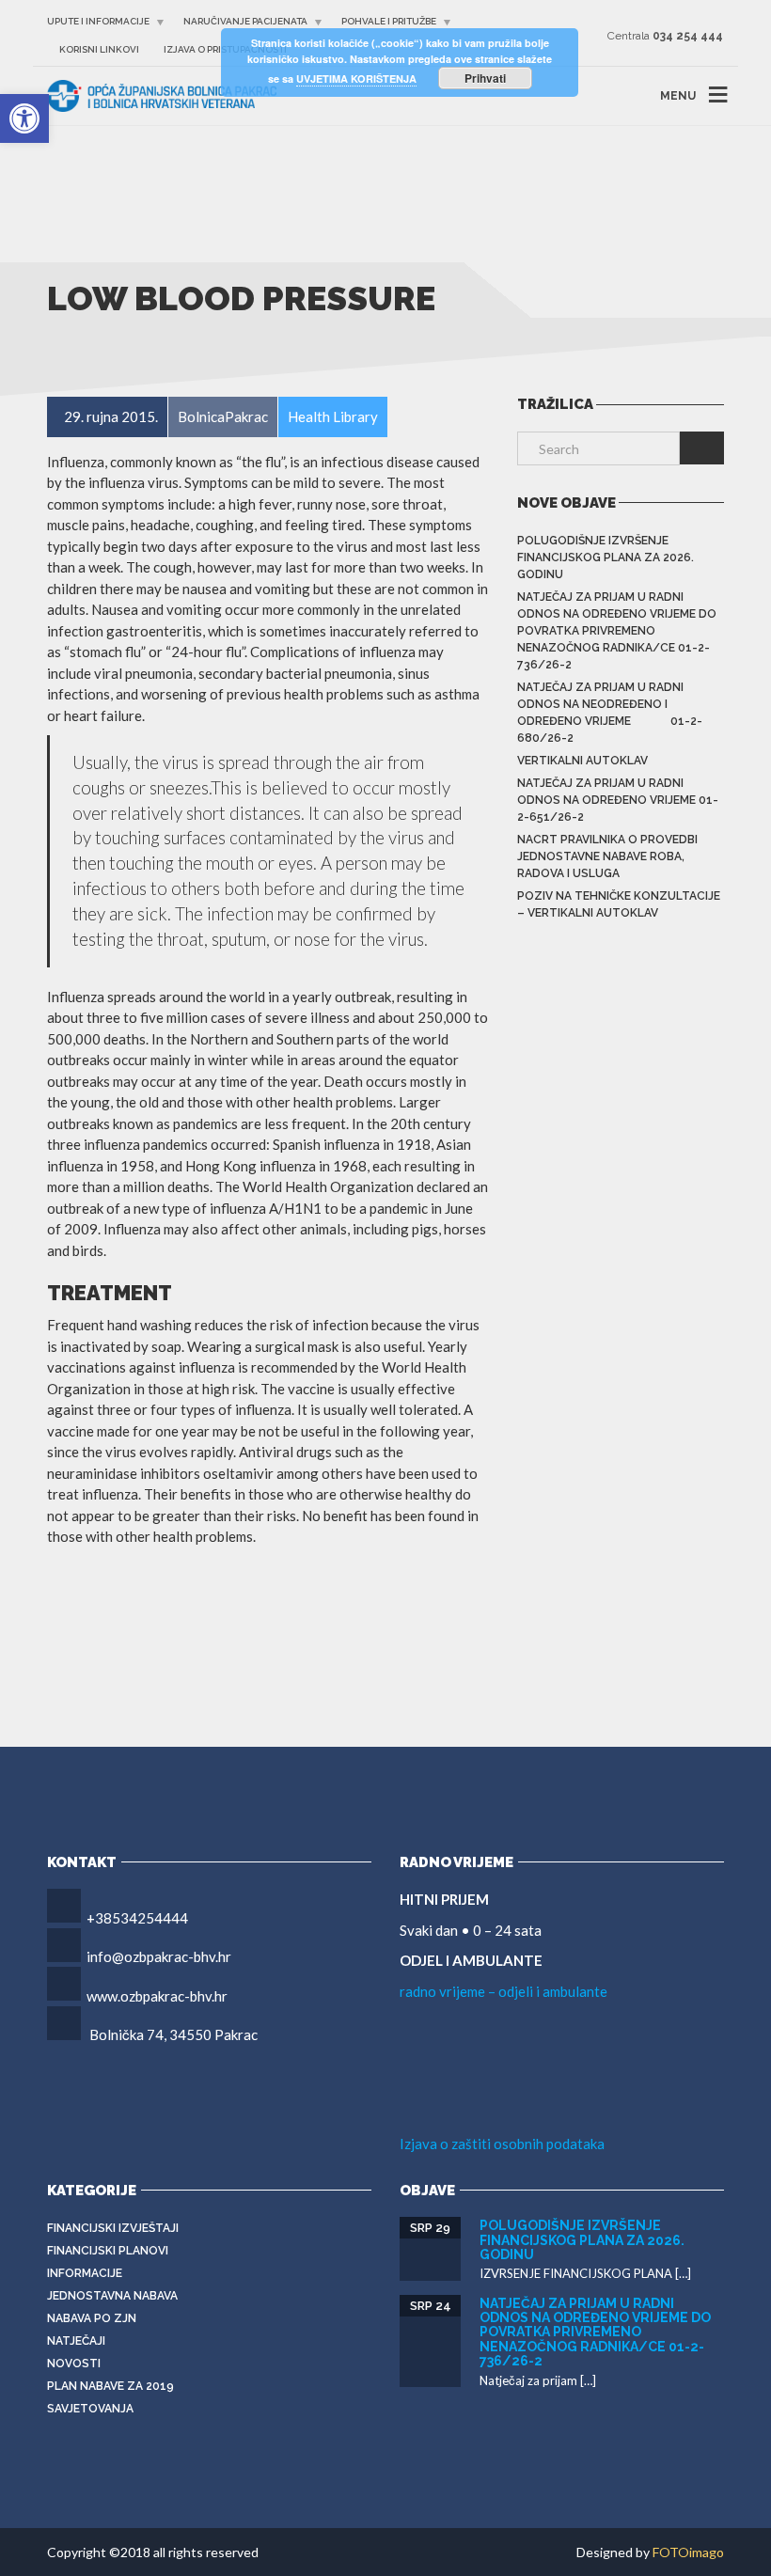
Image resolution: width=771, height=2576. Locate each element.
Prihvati (485, 78)
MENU (678, 96)
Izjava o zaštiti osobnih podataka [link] (502, 2144)
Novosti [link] (74, 2364)
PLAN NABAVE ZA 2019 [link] (110, 2386)
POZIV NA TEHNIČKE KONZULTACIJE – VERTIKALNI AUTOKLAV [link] (619, 904)
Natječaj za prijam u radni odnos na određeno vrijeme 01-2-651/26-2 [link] (618, 800)
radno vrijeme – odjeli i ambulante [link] (504, 1991)
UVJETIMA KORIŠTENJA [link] (356, 79)
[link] (24, 118)
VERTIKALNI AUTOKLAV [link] (582, 761)
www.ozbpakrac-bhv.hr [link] (157, 1996)
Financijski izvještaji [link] (113, 2228)
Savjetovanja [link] (90, 2409)
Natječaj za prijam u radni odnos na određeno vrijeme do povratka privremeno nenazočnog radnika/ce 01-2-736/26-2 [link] (617, 631)
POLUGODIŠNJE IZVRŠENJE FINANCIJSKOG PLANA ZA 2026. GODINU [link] (606, 558)
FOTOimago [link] (688, 2552)
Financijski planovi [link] (108, 2251)
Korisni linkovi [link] (99, 49)
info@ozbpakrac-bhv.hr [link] (159, 1956)
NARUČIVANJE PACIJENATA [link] (245, 21)
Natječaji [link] (76, 2341)
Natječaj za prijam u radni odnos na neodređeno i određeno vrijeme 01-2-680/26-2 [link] (610, 713)
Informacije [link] (85, 2273)
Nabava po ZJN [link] (92, 2318)
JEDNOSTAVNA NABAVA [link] (112, 2296)
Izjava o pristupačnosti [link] (225, 49)
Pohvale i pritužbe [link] (389, 21)
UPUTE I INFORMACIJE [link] (98, 21)
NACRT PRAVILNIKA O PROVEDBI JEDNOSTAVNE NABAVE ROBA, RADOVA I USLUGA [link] (607, 856)
